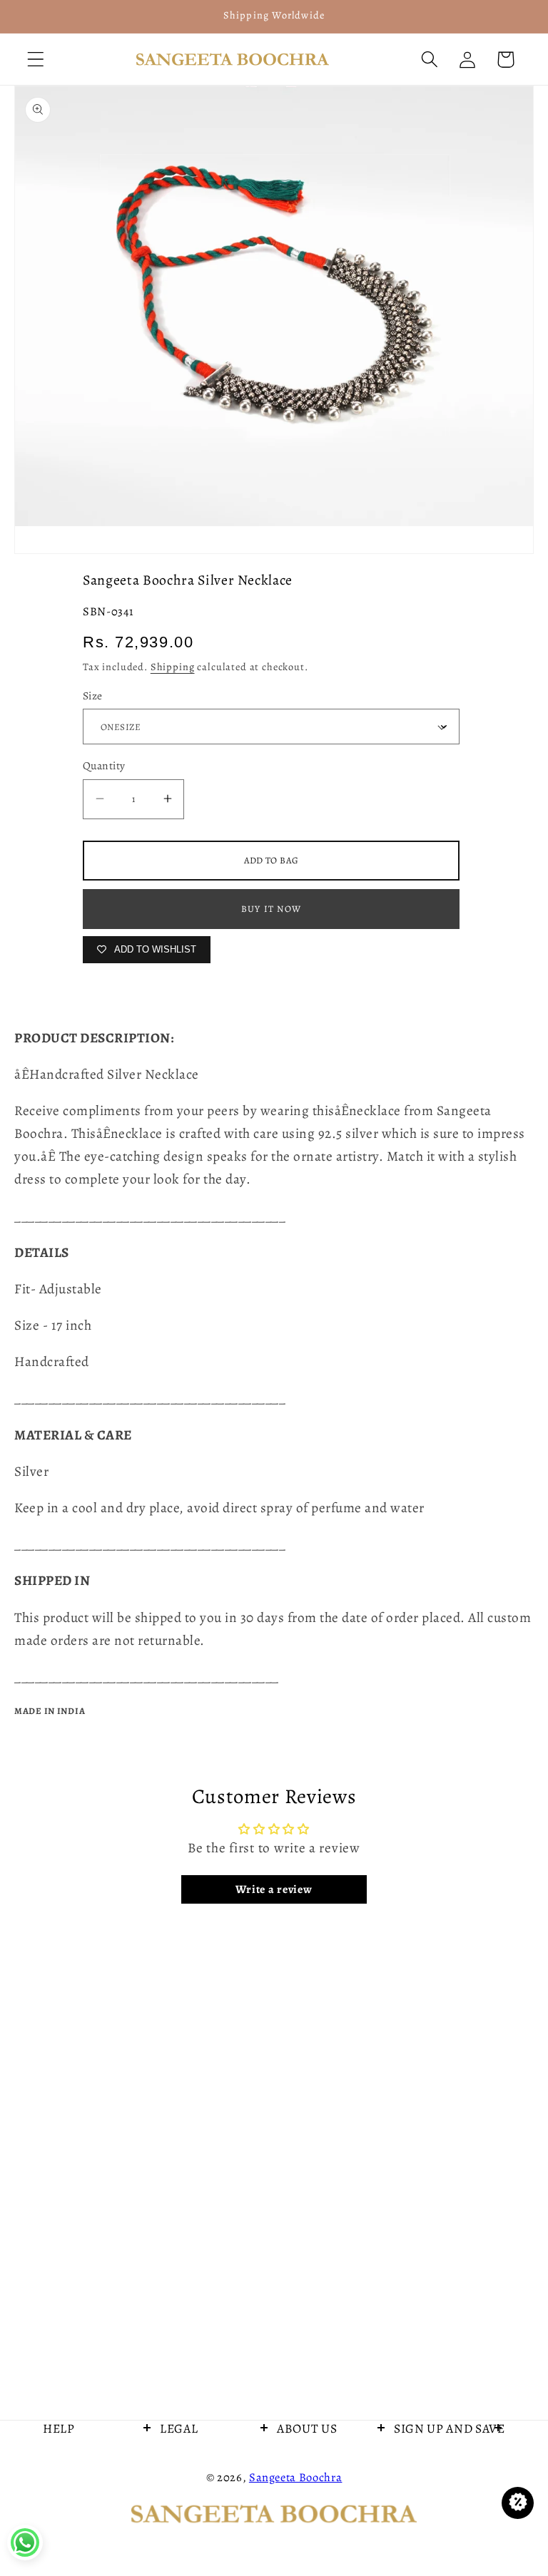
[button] (36, 60)
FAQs (174, 2466)
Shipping (173, 667)
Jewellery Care (81, 2503)
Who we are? (311, 2466)
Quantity (104, 765)
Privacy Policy (196, 2503)
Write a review (274, 1889)
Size (93, 696)
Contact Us (72, 2466)
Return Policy (195, 2540)
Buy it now (271, 909)
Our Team (303, 2503)
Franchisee (72, 2540)
